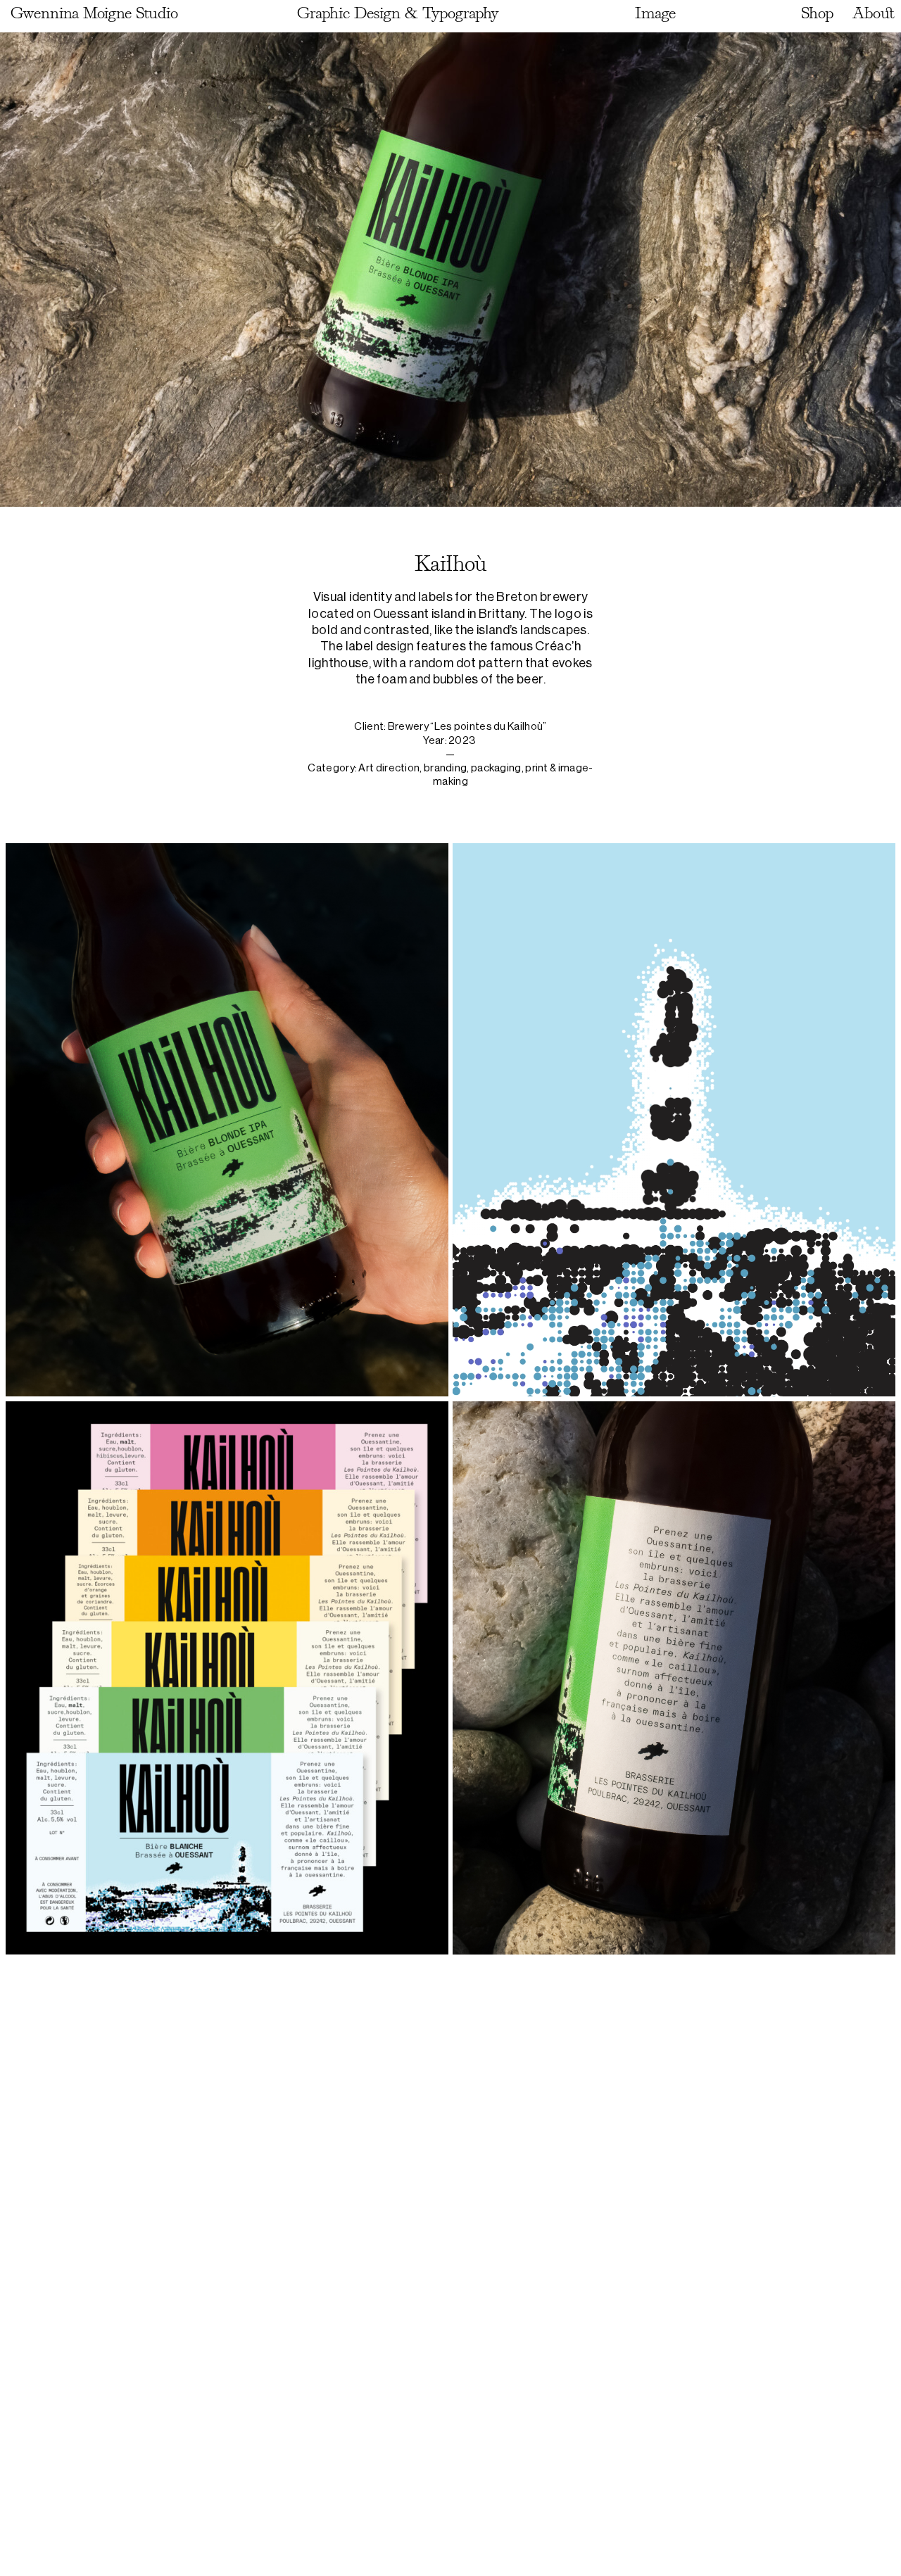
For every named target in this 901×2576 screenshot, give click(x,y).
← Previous (50, 2531)
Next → (867, 2531)
